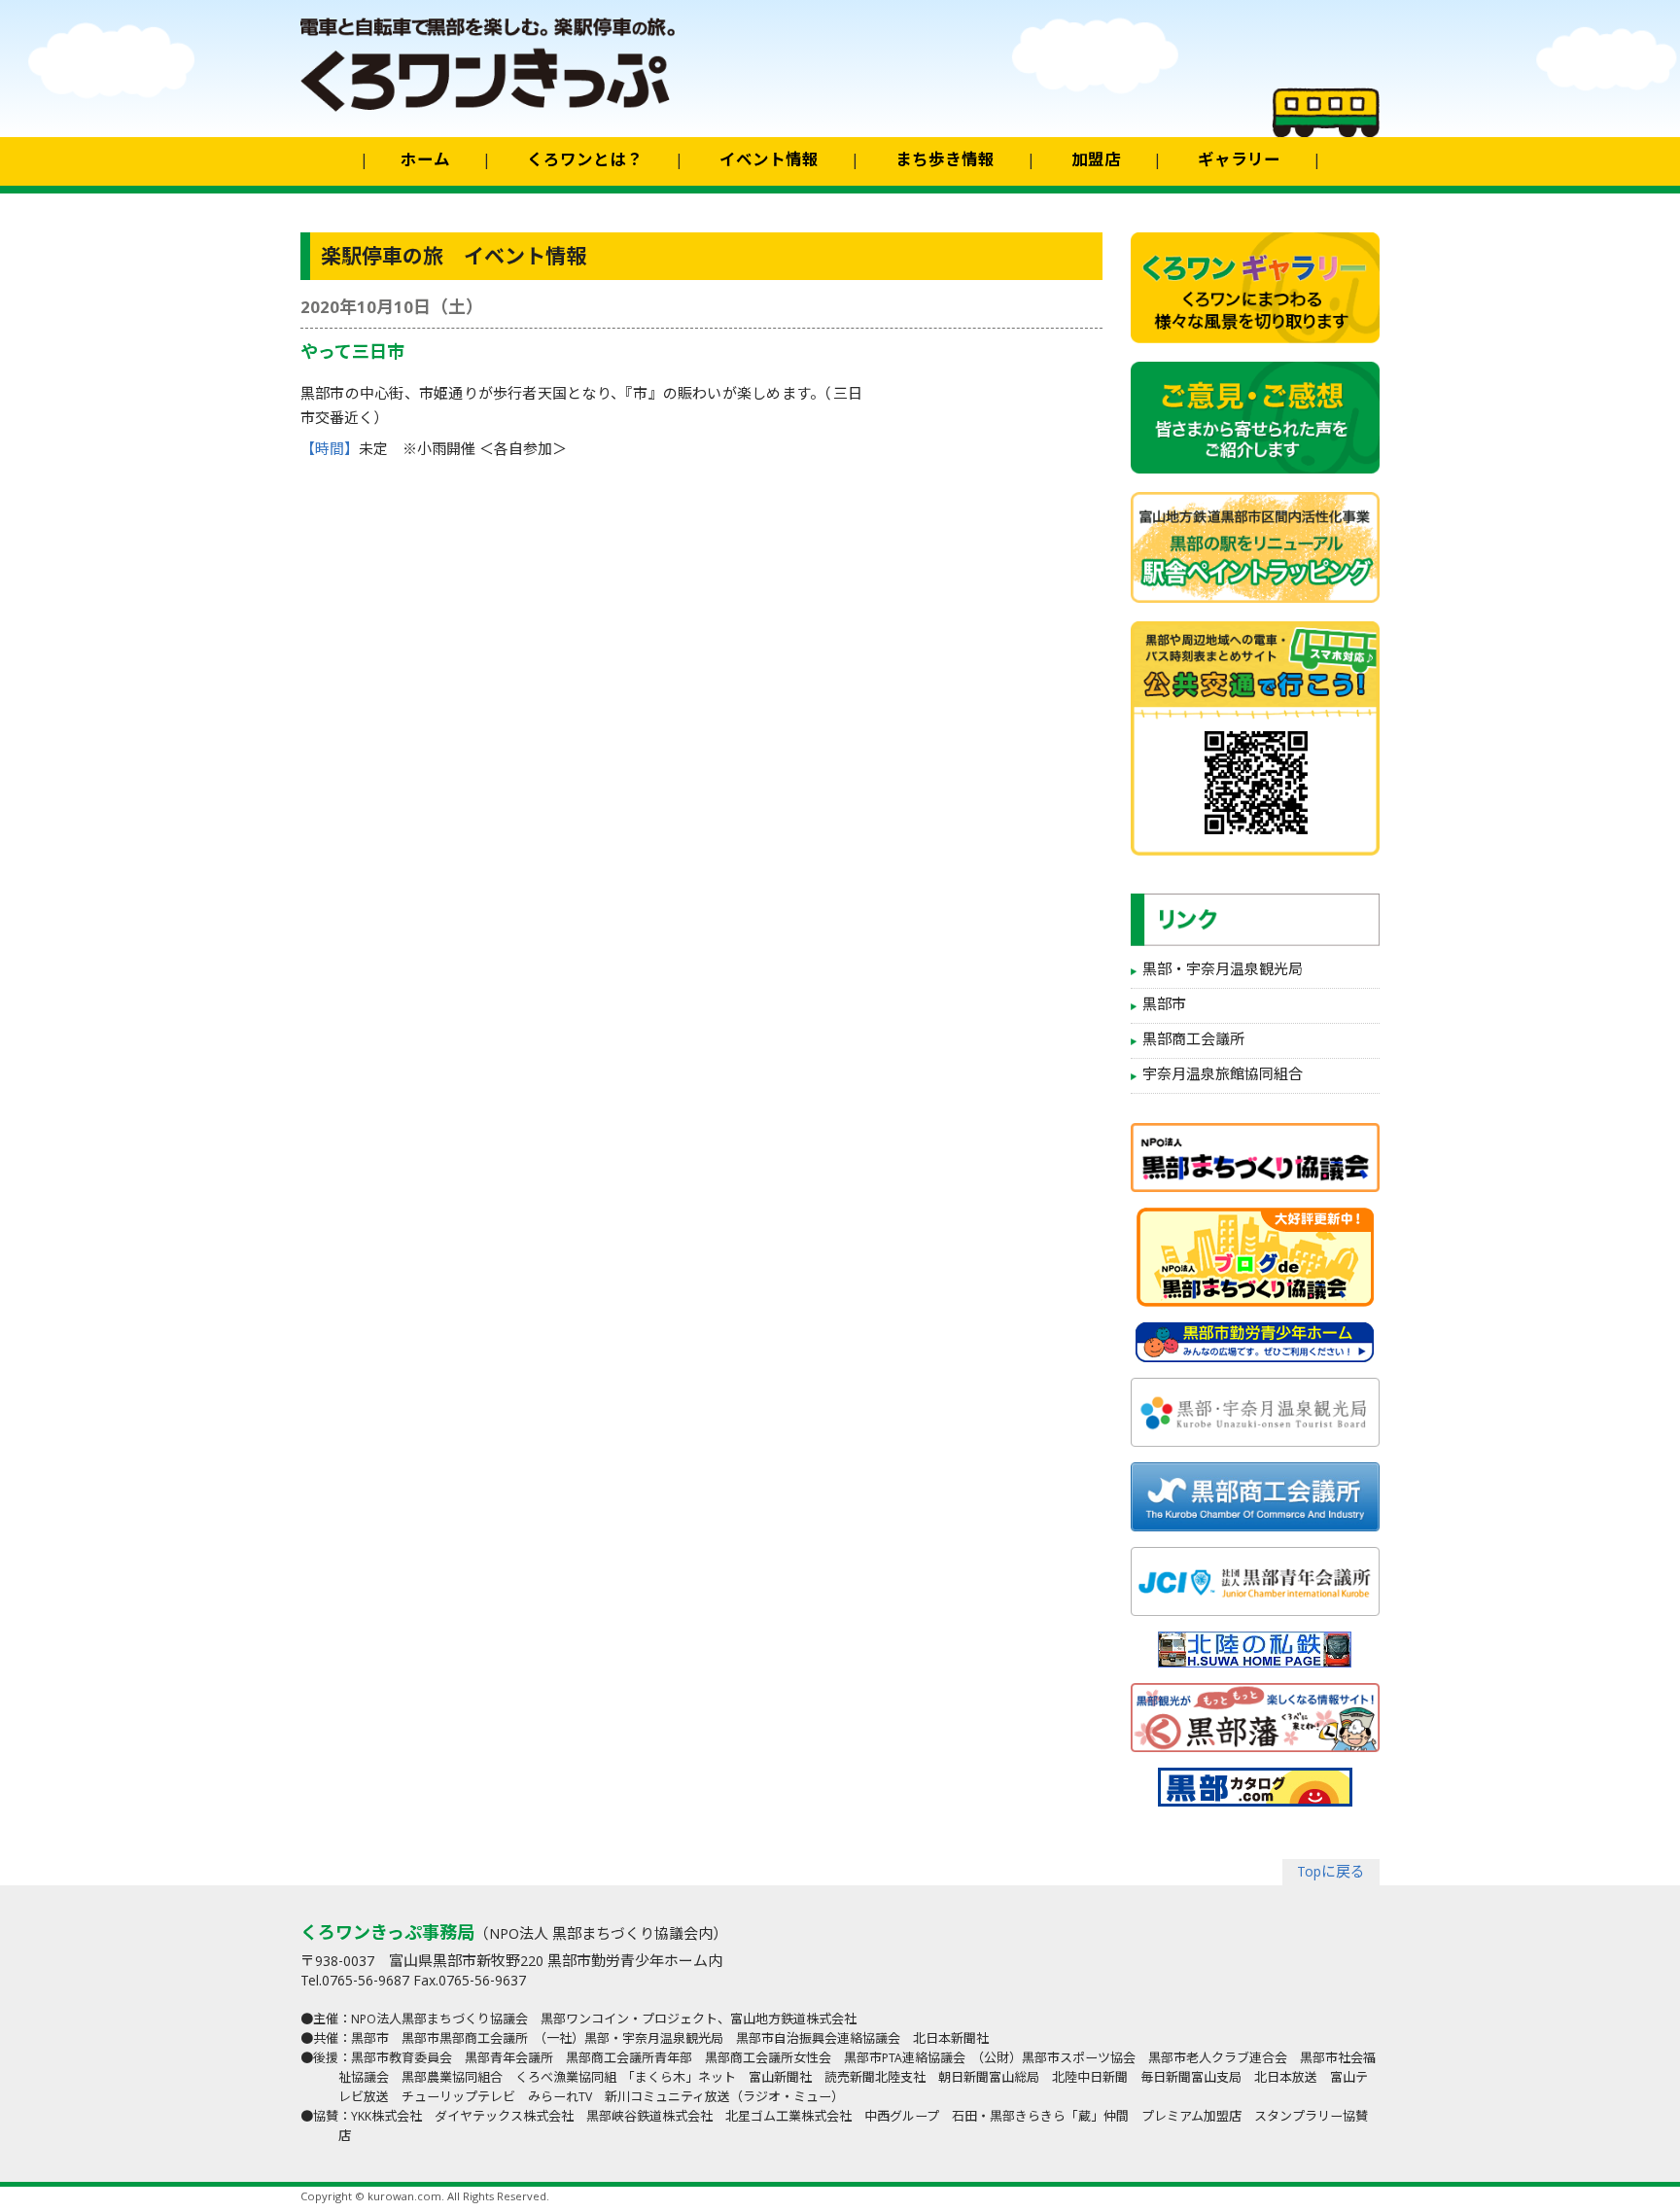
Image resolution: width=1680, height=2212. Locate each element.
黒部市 (1164, 1006)
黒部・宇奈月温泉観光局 (1223, 971)
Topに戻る (1331, 1874)
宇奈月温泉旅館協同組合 (1223, 1076)
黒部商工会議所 (1193, 1041)
